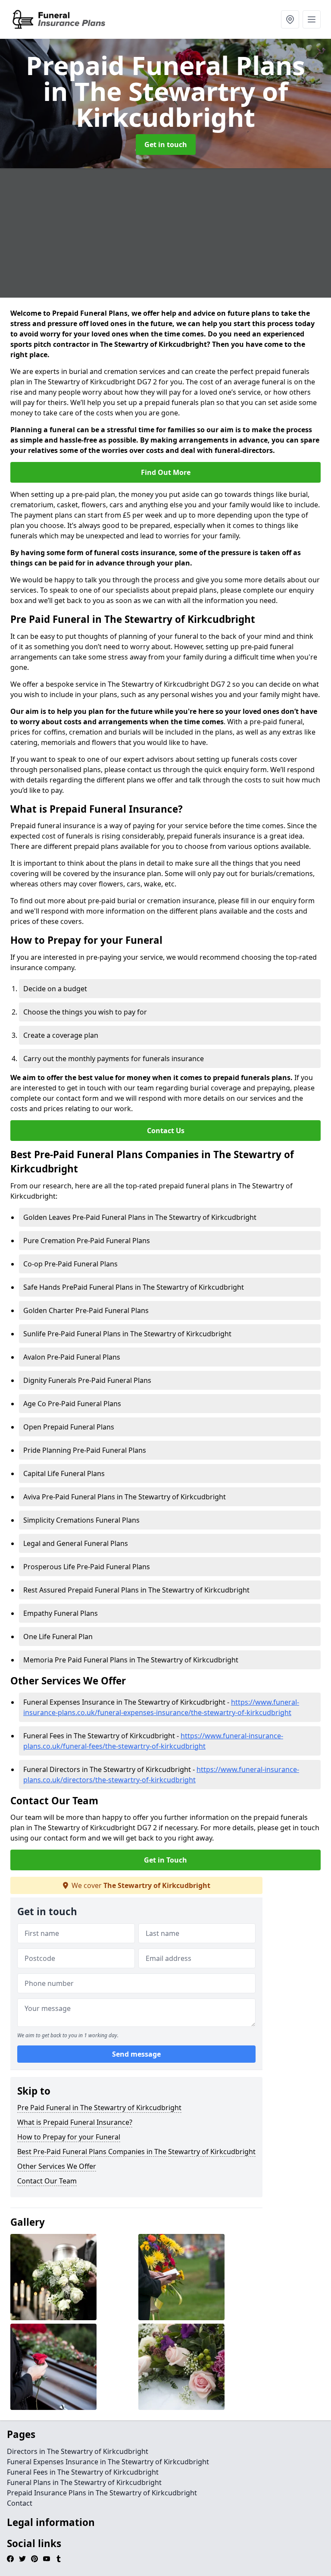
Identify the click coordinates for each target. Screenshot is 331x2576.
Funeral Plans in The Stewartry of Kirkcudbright (84, 2482)
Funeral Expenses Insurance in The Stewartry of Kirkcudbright (108, 2462)
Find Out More (166, 472)
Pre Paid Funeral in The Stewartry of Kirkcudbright (99, 2108)
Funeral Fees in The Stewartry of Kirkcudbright (83, 2472)
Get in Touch (165, 1860)
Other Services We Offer (57, 2166)
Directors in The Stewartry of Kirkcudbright (78, 2451)
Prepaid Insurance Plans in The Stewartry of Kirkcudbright (102, 2493)
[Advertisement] (165, 233)
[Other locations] (290, 19)
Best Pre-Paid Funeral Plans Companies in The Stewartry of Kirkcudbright (136, 2152)
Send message (136, 2054)
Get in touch (166, 145)
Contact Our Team (47, 2181)
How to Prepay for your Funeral (69, 2137)
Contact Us (166, 1131)
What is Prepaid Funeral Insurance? (75, 2122)
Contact (20, 2503)
